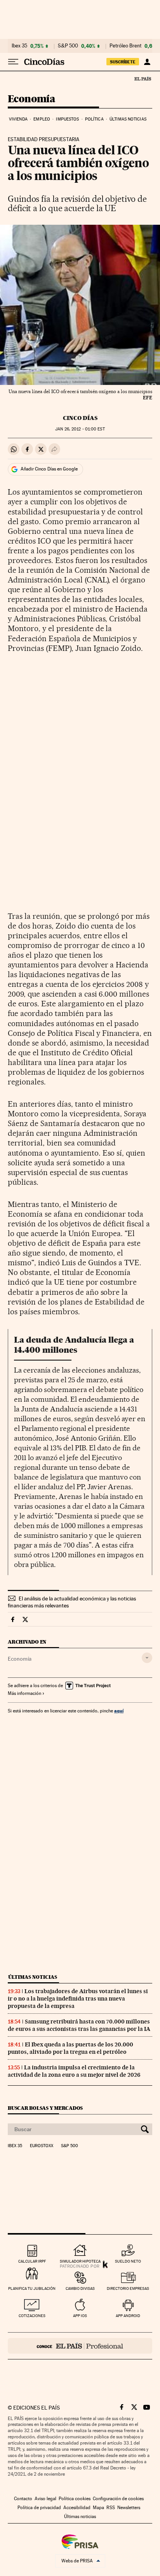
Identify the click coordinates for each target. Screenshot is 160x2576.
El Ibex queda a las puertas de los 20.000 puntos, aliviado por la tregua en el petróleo (70, 2048)
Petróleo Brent (125, 46)
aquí (119, 1711)
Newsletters (129, 2508)
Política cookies (75, 2499)
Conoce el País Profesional (80, 2346)
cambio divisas (80, 2288)
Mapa (98, 2508)
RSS (111, 2508)
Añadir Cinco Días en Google (49, 469)
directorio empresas (128, 2288)
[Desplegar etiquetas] (147, 1658)
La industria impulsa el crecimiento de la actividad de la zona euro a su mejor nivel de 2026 (74, 2071)
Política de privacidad (39, 2508)
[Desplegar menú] (13, 62)
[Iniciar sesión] (147, 62)
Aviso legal (45, 2499)
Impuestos (67, 119)
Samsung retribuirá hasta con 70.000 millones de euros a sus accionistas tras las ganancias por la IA (79, 2025)
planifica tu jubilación (32, 2288)
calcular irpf (32, 2261)
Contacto (23, 2499)
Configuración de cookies (118, 2499)
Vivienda (18, 119)
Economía (31, 99)
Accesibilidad (77, 2508)
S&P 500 (68, 46)
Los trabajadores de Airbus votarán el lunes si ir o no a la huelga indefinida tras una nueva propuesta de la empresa (78, 1999)
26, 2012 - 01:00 (80, 429)
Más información (24, 1693)
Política (94, 119)
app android (128, 2316)
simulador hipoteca (80, 2261)
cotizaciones (32, 2316)
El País (143, 79)
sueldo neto (128, 2261)
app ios (80, 2316)
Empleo (42, 119)
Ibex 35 (19, 46)
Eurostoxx (42, 2146)
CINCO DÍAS (80, 418)
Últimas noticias (128, 119)
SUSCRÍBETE (123, 62)
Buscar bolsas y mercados (45, 2108)
